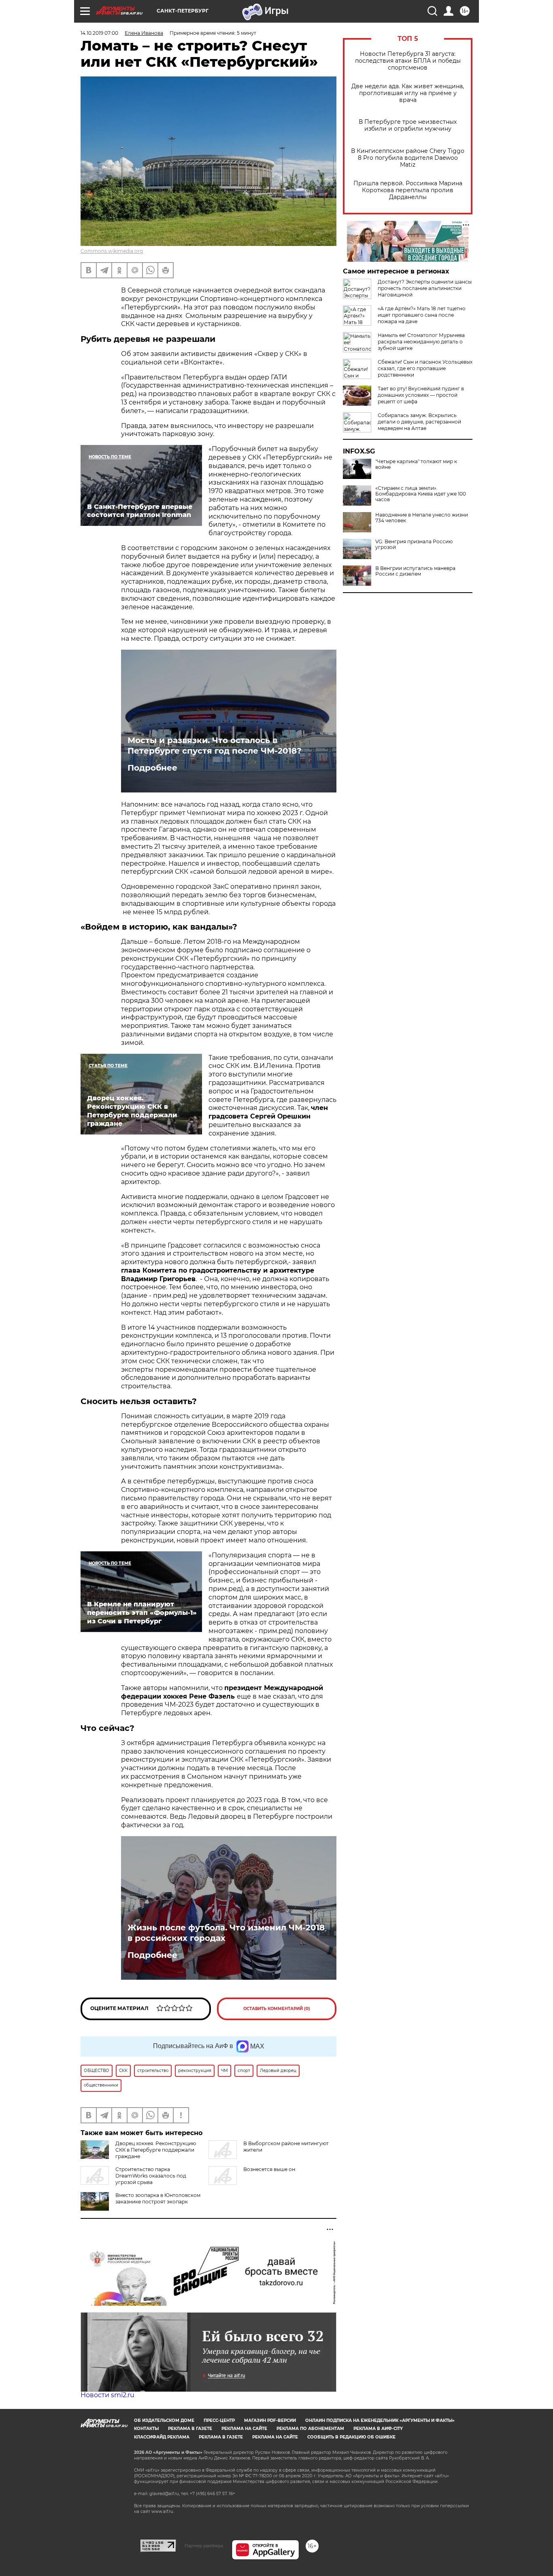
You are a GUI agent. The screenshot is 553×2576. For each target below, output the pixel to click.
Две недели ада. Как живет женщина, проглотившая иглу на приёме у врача (408, 93)
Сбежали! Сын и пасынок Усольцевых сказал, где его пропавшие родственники (425, 368)
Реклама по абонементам (310, 2429)
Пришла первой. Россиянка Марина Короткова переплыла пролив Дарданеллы (408, 190)
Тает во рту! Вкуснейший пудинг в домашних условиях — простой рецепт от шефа (421, 395)
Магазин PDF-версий (270, 2420)
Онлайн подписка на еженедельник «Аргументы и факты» (380, 2420)
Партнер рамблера (204, 2546)
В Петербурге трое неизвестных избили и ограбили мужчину (408, 125)
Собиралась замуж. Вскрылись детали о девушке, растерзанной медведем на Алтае (419, 422)
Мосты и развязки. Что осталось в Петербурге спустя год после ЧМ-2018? (215, 746)
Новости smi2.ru (107, 2395)
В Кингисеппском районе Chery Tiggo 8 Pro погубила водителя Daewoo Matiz (408, 158)
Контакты (146, 2429)
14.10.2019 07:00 (99, 33)
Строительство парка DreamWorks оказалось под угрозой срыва (151, 2176)
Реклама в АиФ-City (378, 2429)
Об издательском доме (164, 2420)
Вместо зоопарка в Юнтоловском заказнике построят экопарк (158, 2198)
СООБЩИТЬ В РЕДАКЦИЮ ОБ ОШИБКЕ (351, 2437)
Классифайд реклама (162, 2437)
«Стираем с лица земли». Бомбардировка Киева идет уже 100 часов (421, 494)
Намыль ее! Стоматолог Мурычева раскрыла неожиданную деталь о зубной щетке (421, 342)
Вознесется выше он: (270, 2169)
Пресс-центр (219, 2420)
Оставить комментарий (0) (277, 2009)
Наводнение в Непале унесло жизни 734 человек (422, 518)
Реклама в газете (190, 2429)
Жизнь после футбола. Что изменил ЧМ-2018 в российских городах (226, 1933)
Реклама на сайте (244, 2429)
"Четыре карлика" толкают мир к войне (416, 464)
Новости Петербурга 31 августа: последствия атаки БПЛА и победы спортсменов (408, 61)
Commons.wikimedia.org (112, 251)
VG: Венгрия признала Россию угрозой (414, 544)
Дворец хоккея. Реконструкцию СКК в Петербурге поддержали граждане (156, 2150)
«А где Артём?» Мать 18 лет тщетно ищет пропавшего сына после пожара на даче (422, 315)
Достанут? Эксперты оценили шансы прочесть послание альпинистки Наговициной (425, 288)
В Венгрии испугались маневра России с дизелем (415, 571)
